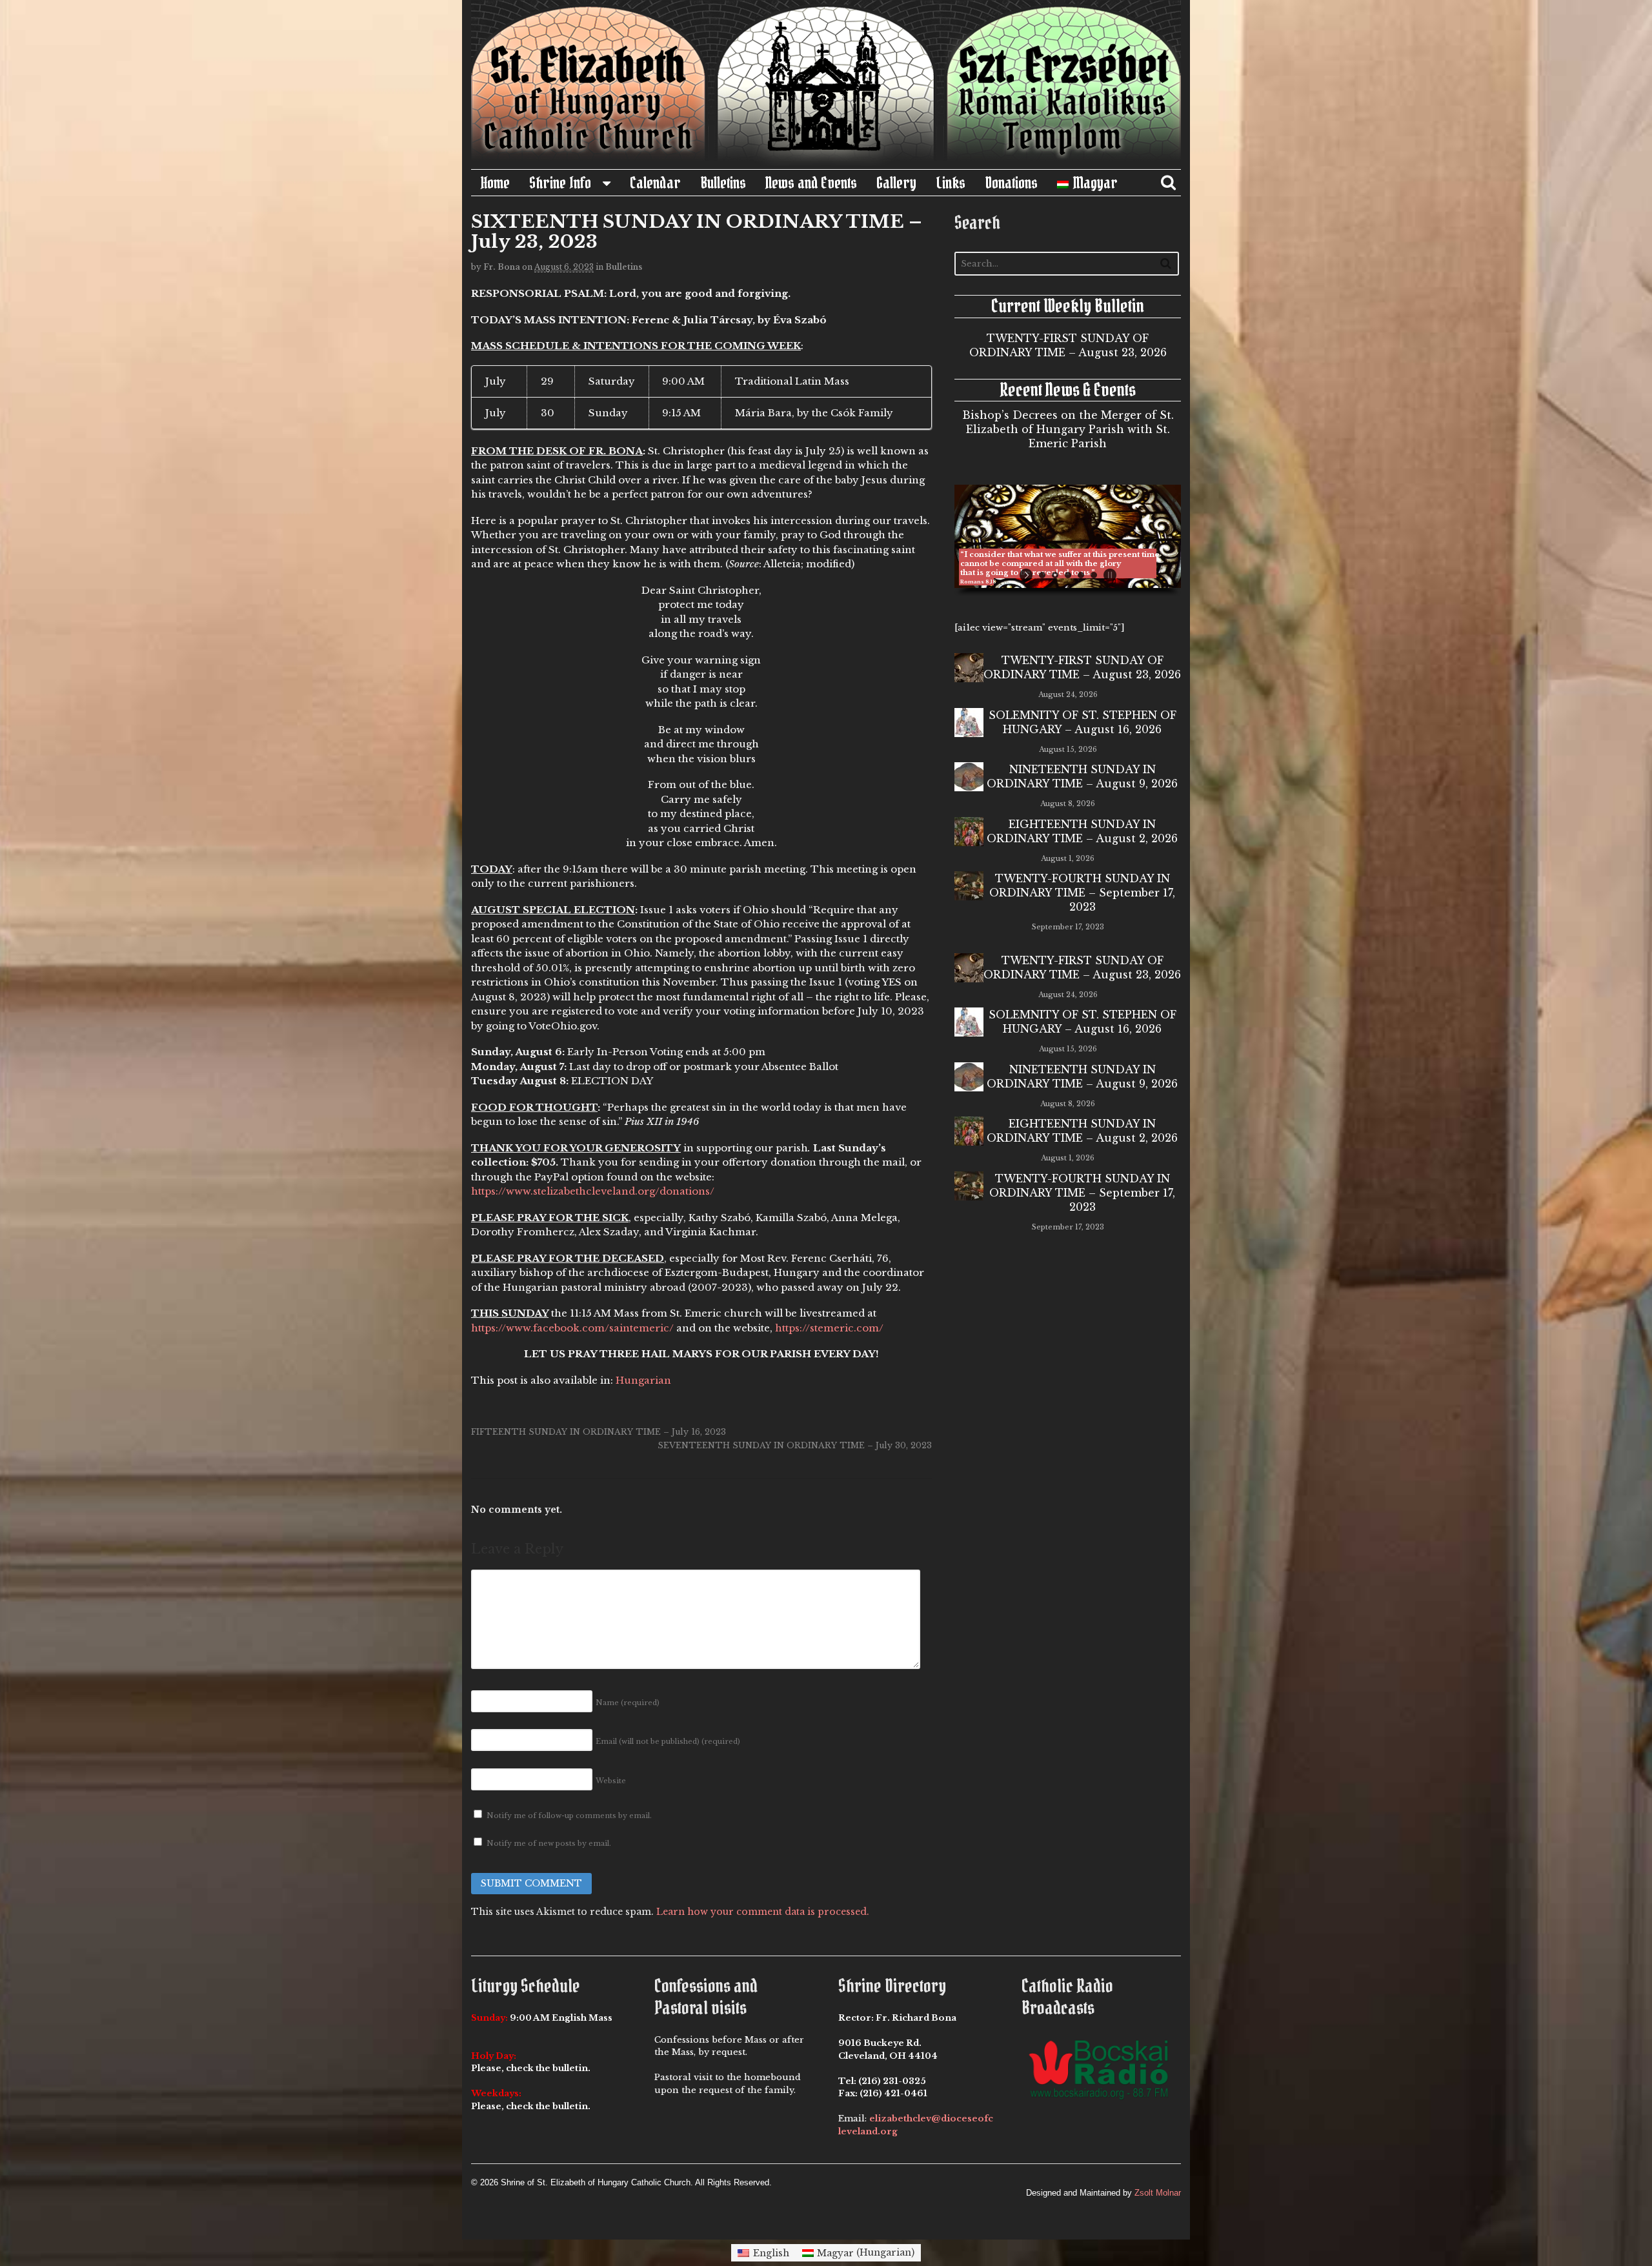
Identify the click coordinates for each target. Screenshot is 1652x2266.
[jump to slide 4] (1081, 575)
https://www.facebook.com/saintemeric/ (572, 1328)
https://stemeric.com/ (829, 1328)
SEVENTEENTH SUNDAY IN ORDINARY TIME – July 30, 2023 (795, 1445)
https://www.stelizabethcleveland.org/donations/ (593, 1191)
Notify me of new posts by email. (549, 1843)
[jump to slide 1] (1042, 575)
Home (495, 183)
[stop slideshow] (1108, 575)
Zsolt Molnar (1158, 2193)
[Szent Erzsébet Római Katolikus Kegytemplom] (826, 162)
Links (951, 183)
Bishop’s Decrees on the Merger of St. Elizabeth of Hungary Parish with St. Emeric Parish (1068, 429)
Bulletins (723, 183)
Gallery (896, 183)
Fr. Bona (502, 267)
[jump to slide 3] (1068, 575)
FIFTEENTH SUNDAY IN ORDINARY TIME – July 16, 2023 (599, 1432)
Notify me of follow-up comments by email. (569, 1816)
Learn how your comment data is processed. (763, 1912)
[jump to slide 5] (1094, 575)
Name (628, 1703)
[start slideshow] (1028, 575)
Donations (1011, 183)
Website (611, 1781)
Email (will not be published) (668, 1741)
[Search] (1166, 263)
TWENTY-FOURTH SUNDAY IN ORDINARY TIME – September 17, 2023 (1082, 893)
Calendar (655, 183)
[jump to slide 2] (1055, 575)
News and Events (811, 183)
